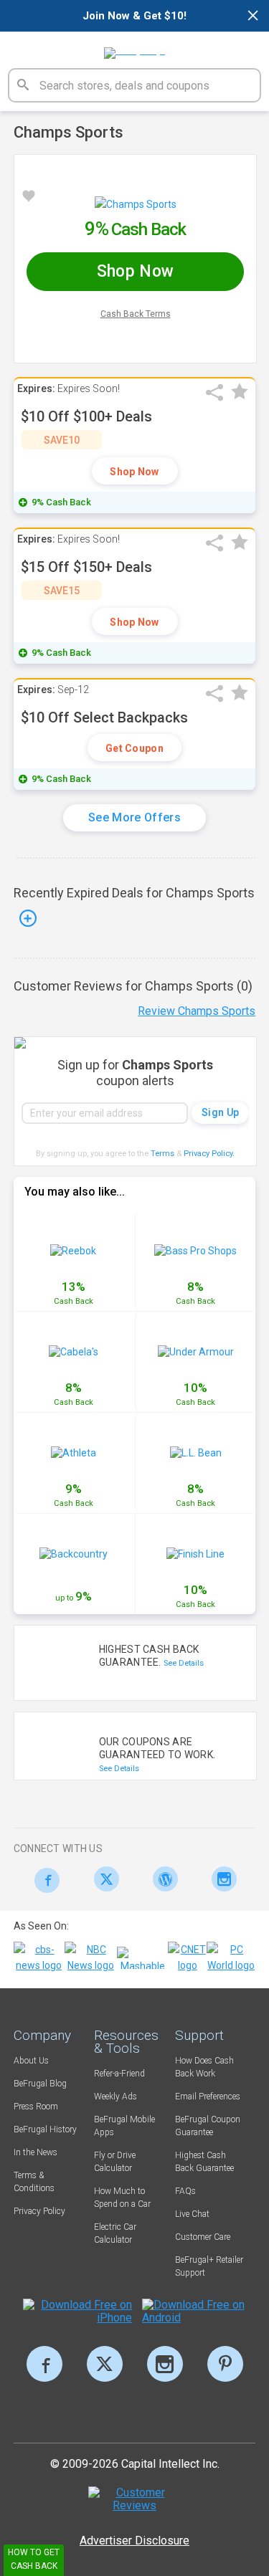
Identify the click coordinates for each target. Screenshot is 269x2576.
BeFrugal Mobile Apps (124, 2126)
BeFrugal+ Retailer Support (209, 2266)
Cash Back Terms (136, 314)
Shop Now (134, 472)
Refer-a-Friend (119, 2074)
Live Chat (192, 2214)
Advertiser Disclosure (134, 2541)
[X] (105, 2364)
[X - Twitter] (102, 1879)
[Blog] (162, 1879)
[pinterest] (225, 2364)
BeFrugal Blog (40, 2084)
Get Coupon (134, 748)
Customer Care (203, 2237)
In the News (36, 2152)
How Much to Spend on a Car (122, 2198)
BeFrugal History (45, 2129)
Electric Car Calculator (115, 2233)
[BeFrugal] (134, 48)
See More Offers (134, 817)
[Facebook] (43, 1880)
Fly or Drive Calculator (115, 2162)
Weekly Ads (115, 2096)
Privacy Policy (209, 1154)
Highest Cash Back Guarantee (204, 2162)
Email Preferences (208, 2096)
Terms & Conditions (34, 2182)
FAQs (185, 2191)
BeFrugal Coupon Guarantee (208, 2126)
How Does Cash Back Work (204, 2067)
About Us (31, 2061)
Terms (162, 1154)
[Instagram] (221, 1879)
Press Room (36, 2107)
